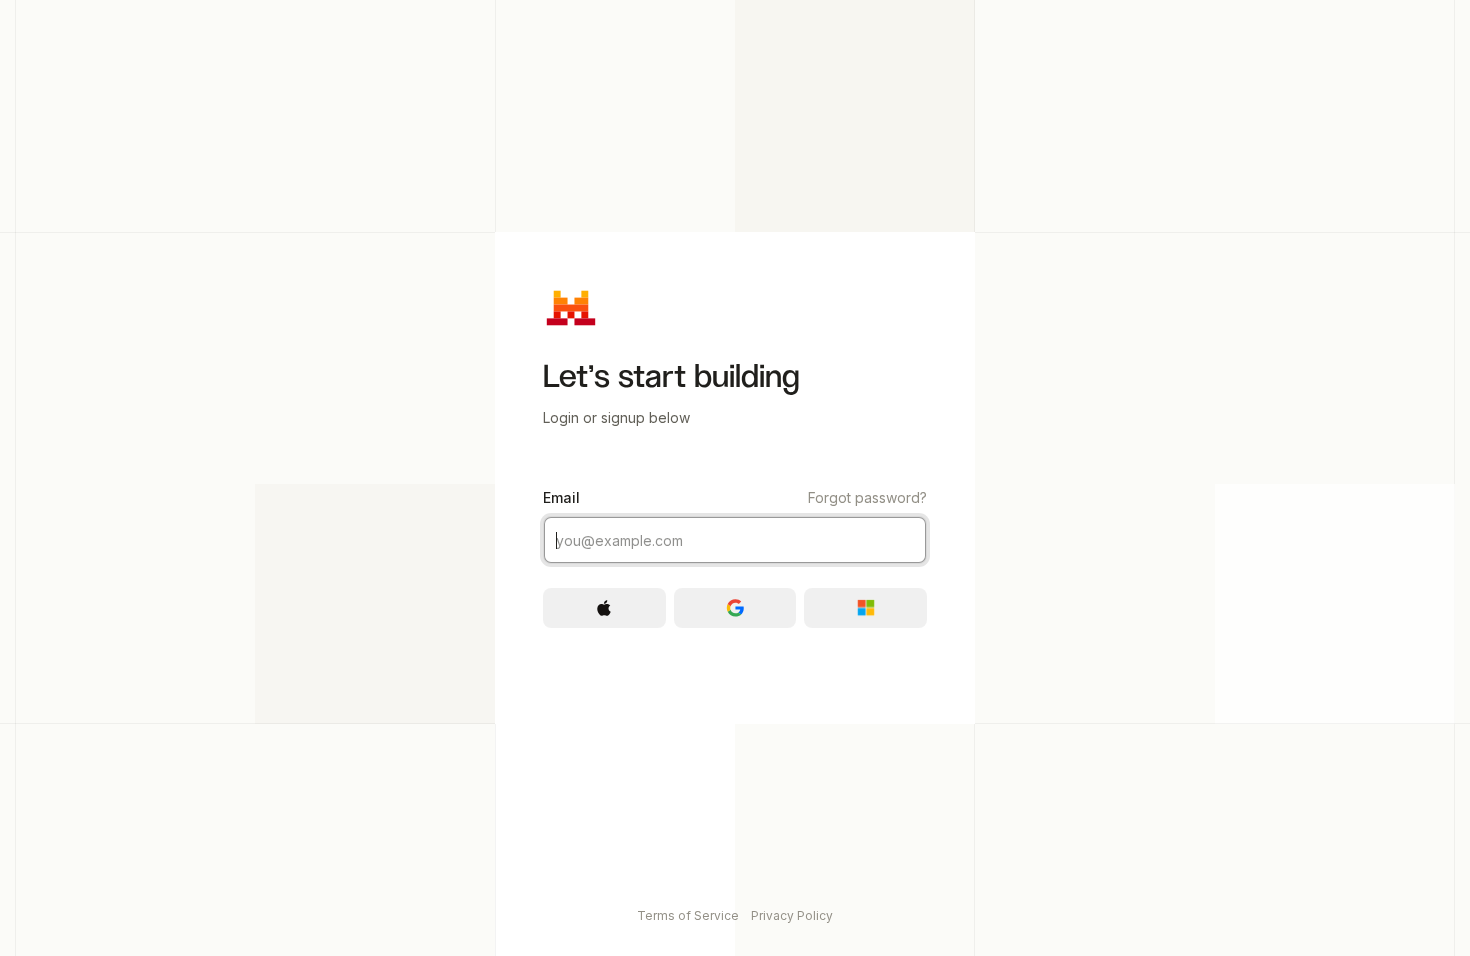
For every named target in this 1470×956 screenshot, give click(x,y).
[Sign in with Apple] (604, 608)
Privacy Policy (792, 915)
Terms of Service (688, 915)
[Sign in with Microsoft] (865, 608)
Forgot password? (867, 497)
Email (735, 497)
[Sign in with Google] (735, 608)
